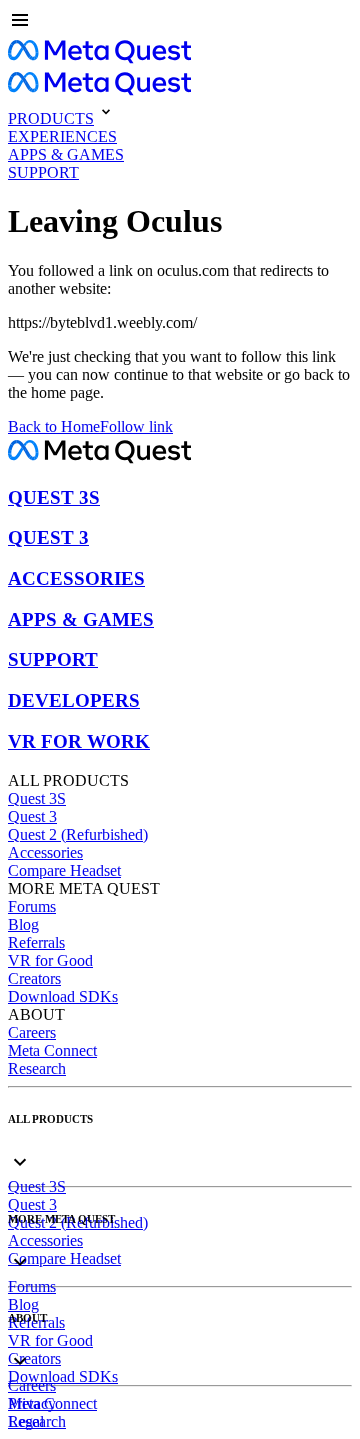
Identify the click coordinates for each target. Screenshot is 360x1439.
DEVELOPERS (74, 700)
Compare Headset (64, 870)
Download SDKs (63, 996)
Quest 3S (37, 798)
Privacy (32, 1403)
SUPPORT (53, 659)
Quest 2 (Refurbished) (78, 834)
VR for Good (50, 960)
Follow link (136, 426)
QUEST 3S (54, 497)
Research (37, 1068)
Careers (32, 1032)
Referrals (36, 942)
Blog (23, 924)
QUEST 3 (48, 537)
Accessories (45, 852)
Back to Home (54, 426)
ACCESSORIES (76, 578)
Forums (32, 906)
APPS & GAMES (81, 619)
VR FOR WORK (79, 741)
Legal (26, 1421)
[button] (180, 22)
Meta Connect (52, 1050)
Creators (34, 978)
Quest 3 (32, 816)
